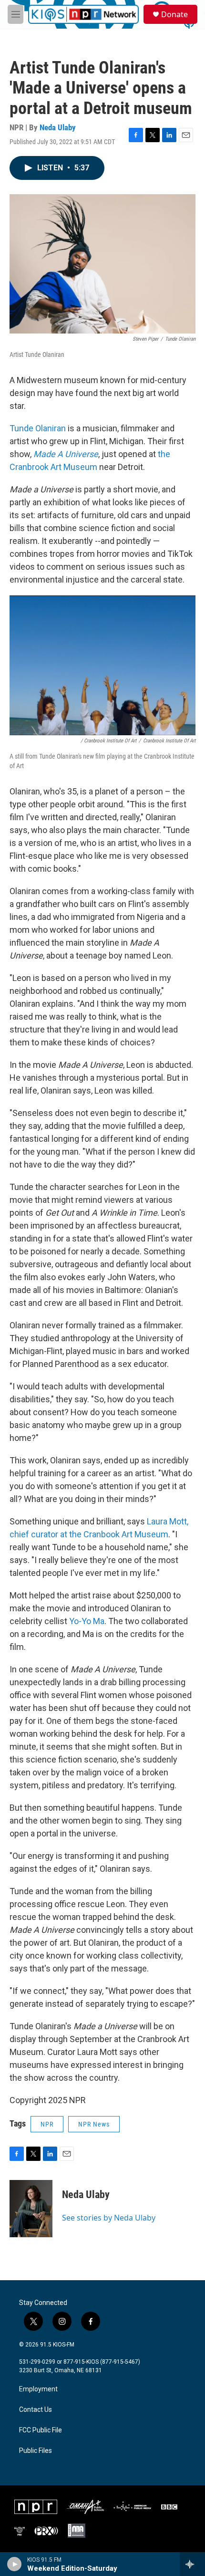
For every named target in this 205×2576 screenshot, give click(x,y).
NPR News (94, 2124)
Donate (174, 14)
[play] (15, 2564)
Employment (38, 2389)
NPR (47, 2124)
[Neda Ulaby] (31, 2209)
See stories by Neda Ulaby (109, 2218)
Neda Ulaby (58, 127)
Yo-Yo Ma (87, 1621)
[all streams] (192, 2564)
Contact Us (36, 2410)
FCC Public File (41, 2430)
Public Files (36, 2451)
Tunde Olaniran (38, 428)
